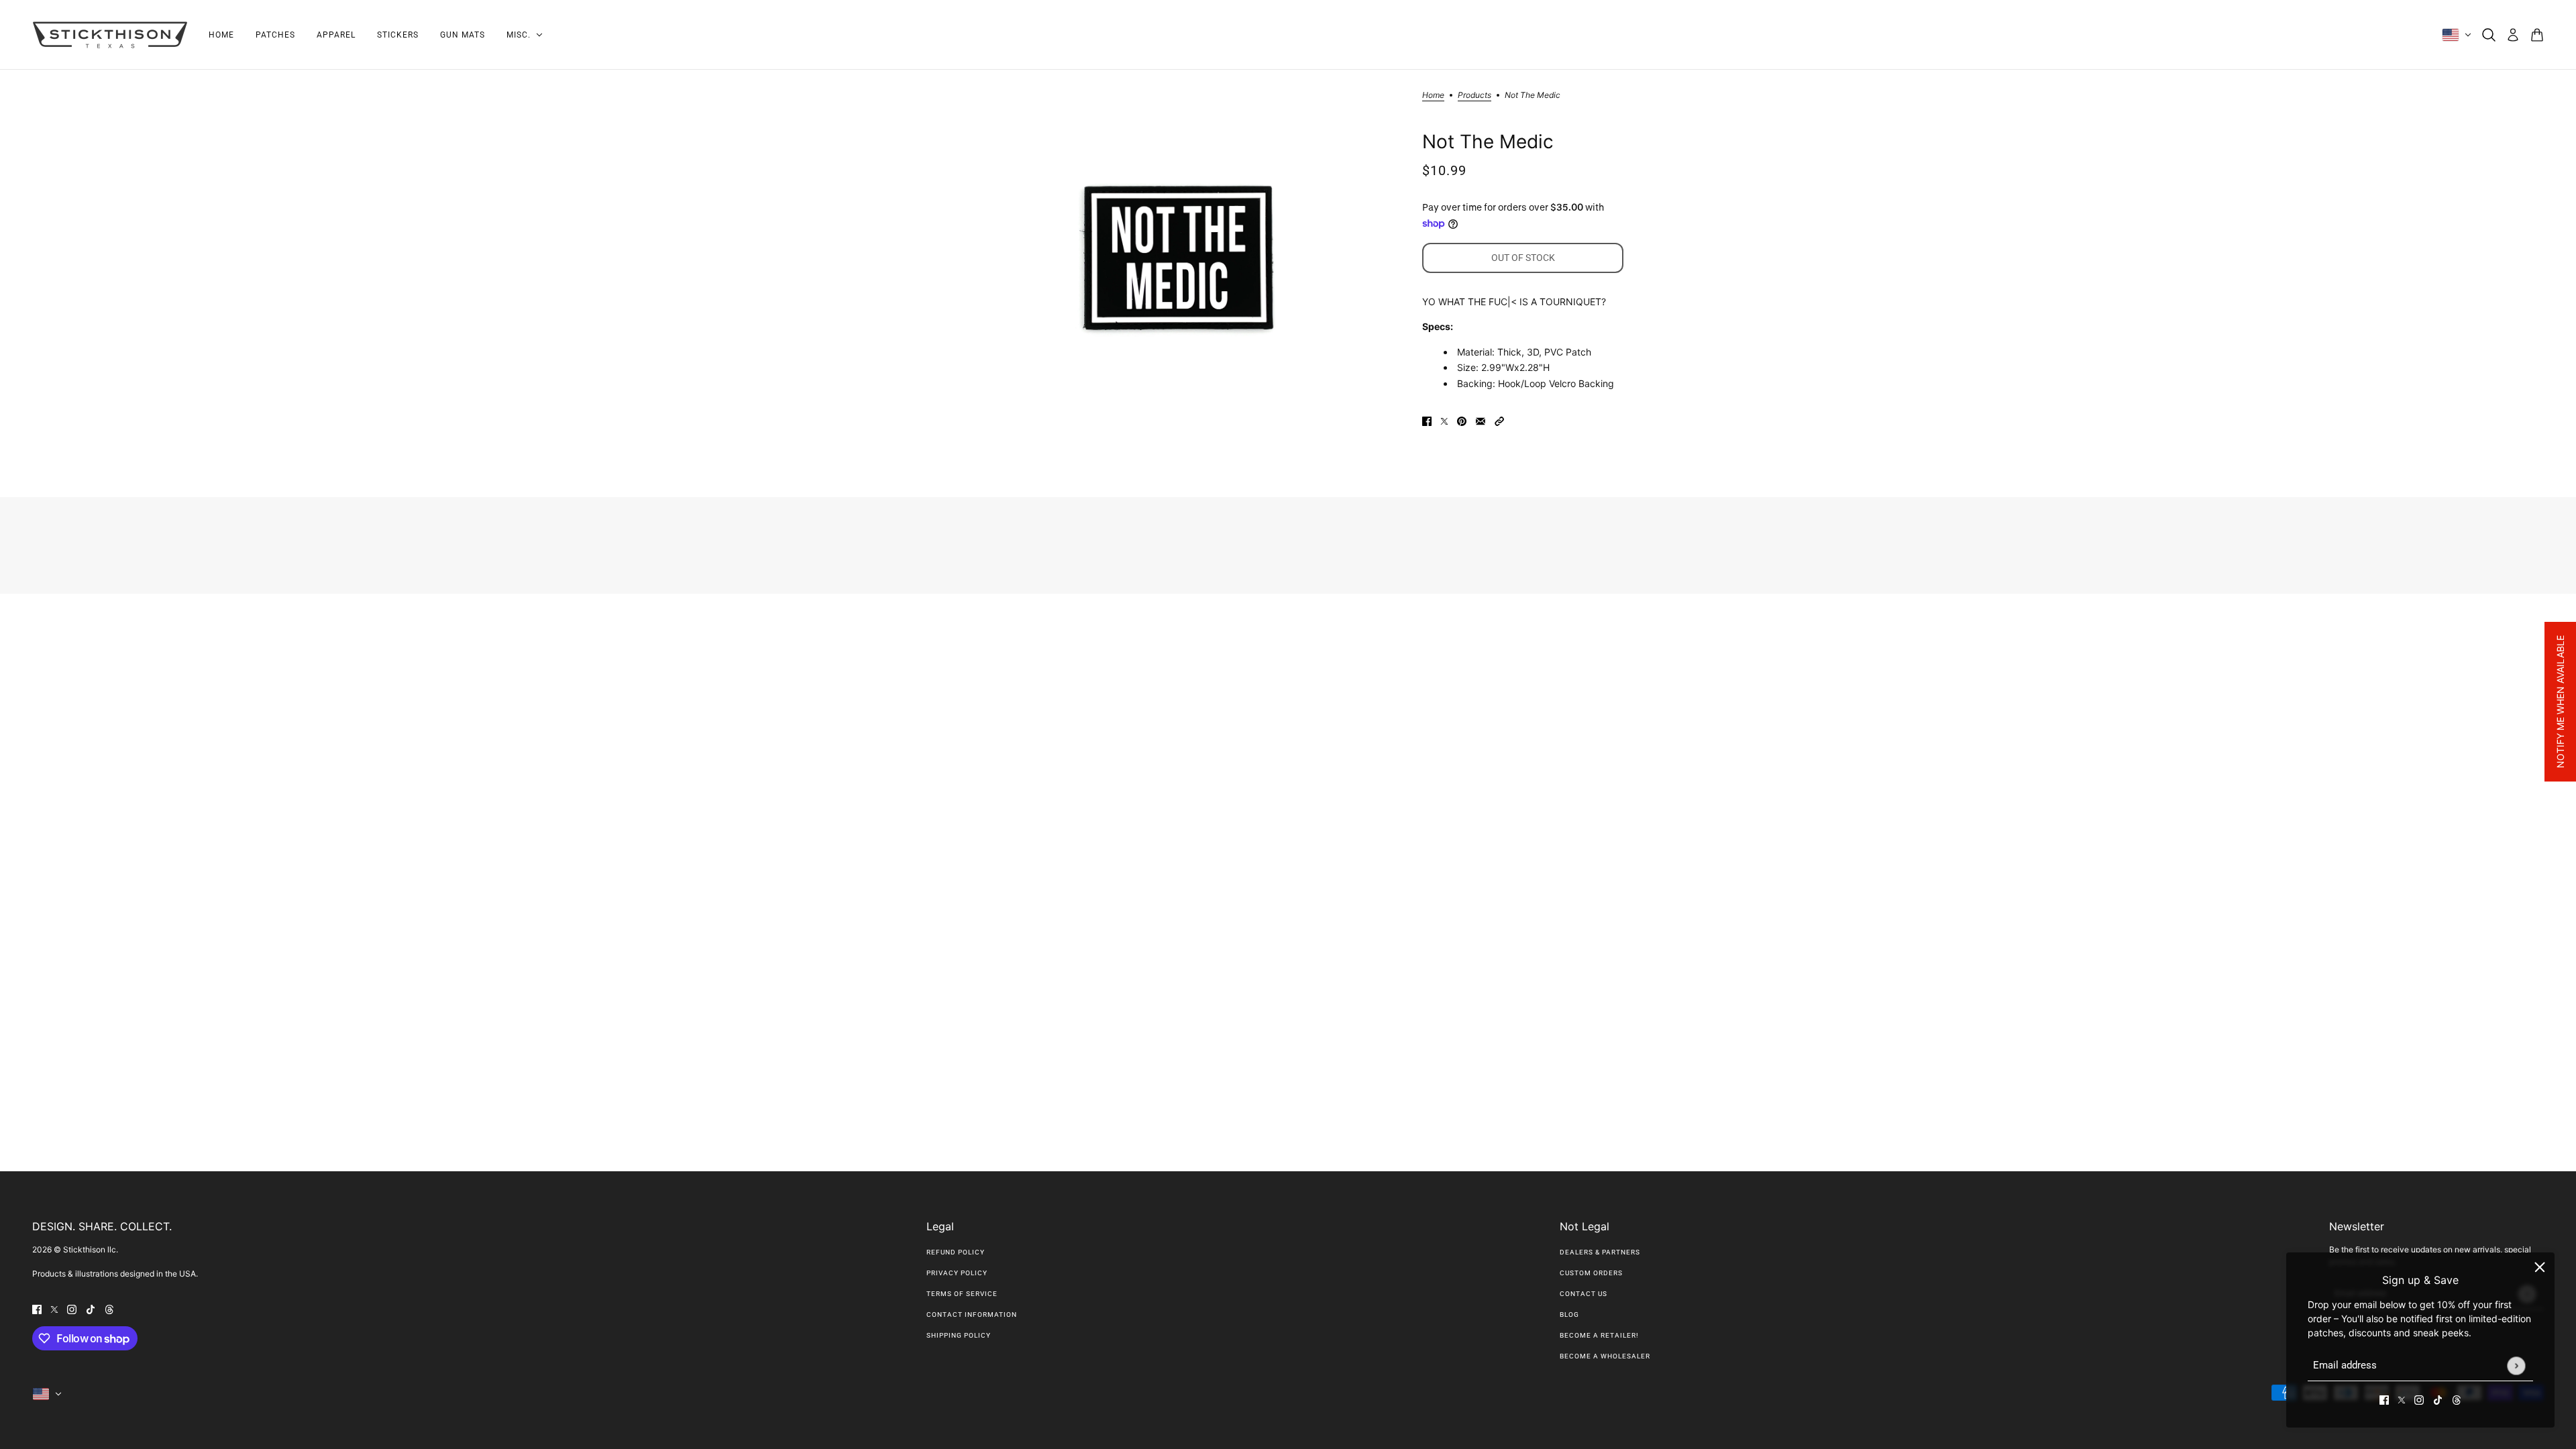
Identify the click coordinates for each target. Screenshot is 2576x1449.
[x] (2402, 1399)
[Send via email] (1481, 420)
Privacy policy (957, 1273)
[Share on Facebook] (1427, 420)
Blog (1569, 1314)
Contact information (972, 1314)
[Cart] (2537, 35)
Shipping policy (959, 1335)
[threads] (2457, 1399)
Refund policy (956, 1252)
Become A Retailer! (1599, 1335)
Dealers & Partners (1600, 1252)
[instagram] (2419, 1399)
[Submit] (2516, 1365)
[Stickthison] (110, 35)
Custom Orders (1591, 1273)
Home (1433, 96)
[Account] (2513, 35)
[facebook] (2384, 1399)
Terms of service (962, 1294)
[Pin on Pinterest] (1462, 420)
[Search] (2489, 35)
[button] (1499, 420)
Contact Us (1584, 1294)
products (1474, 96)
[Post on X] (1444, 420)
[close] (2540, 1267)
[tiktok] (2438, 1399)
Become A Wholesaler (1605, 1356)
